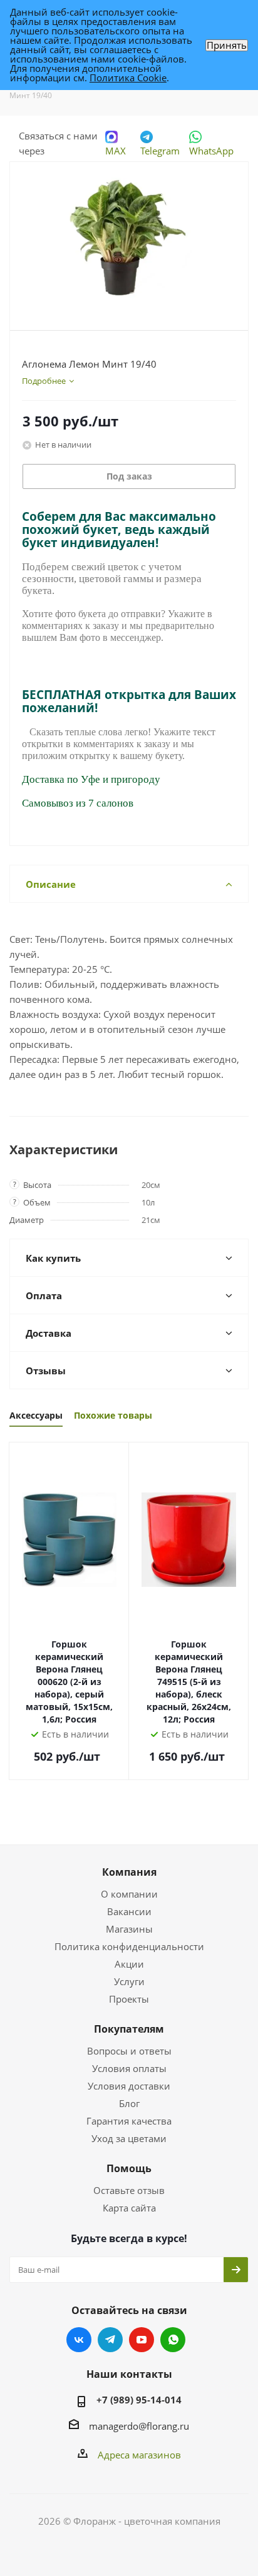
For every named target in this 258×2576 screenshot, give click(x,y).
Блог (129, 2103)
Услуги (129, 1981)
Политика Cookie (128, 78)
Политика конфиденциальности (129, 1946)
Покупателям (129, 2029)
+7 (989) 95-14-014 (139, 2400)
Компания (129, 1872)
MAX (116, 151)
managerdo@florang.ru (139, 2426)
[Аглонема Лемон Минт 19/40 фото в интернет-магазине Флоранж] (129, 240)
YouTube (142, 2340)
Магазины (129, 1929)
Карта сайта (129, 2208)
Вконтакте (79, 2340)
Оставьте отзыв (129, 2190)
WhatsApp (211, 151)
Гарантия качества (129, 2121)
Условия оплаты (129, 2068)
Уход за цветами (129, 2138)
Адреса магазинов (139, 2455)
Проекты (129, 1999)
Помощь (129, 2168)
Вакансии (129, 1911)
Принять (227, 45)
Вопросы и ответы (129, 2051)
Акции (129, 1964)
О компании (129, 1894)
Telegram (160, 151)
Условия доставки (129, 2086)
